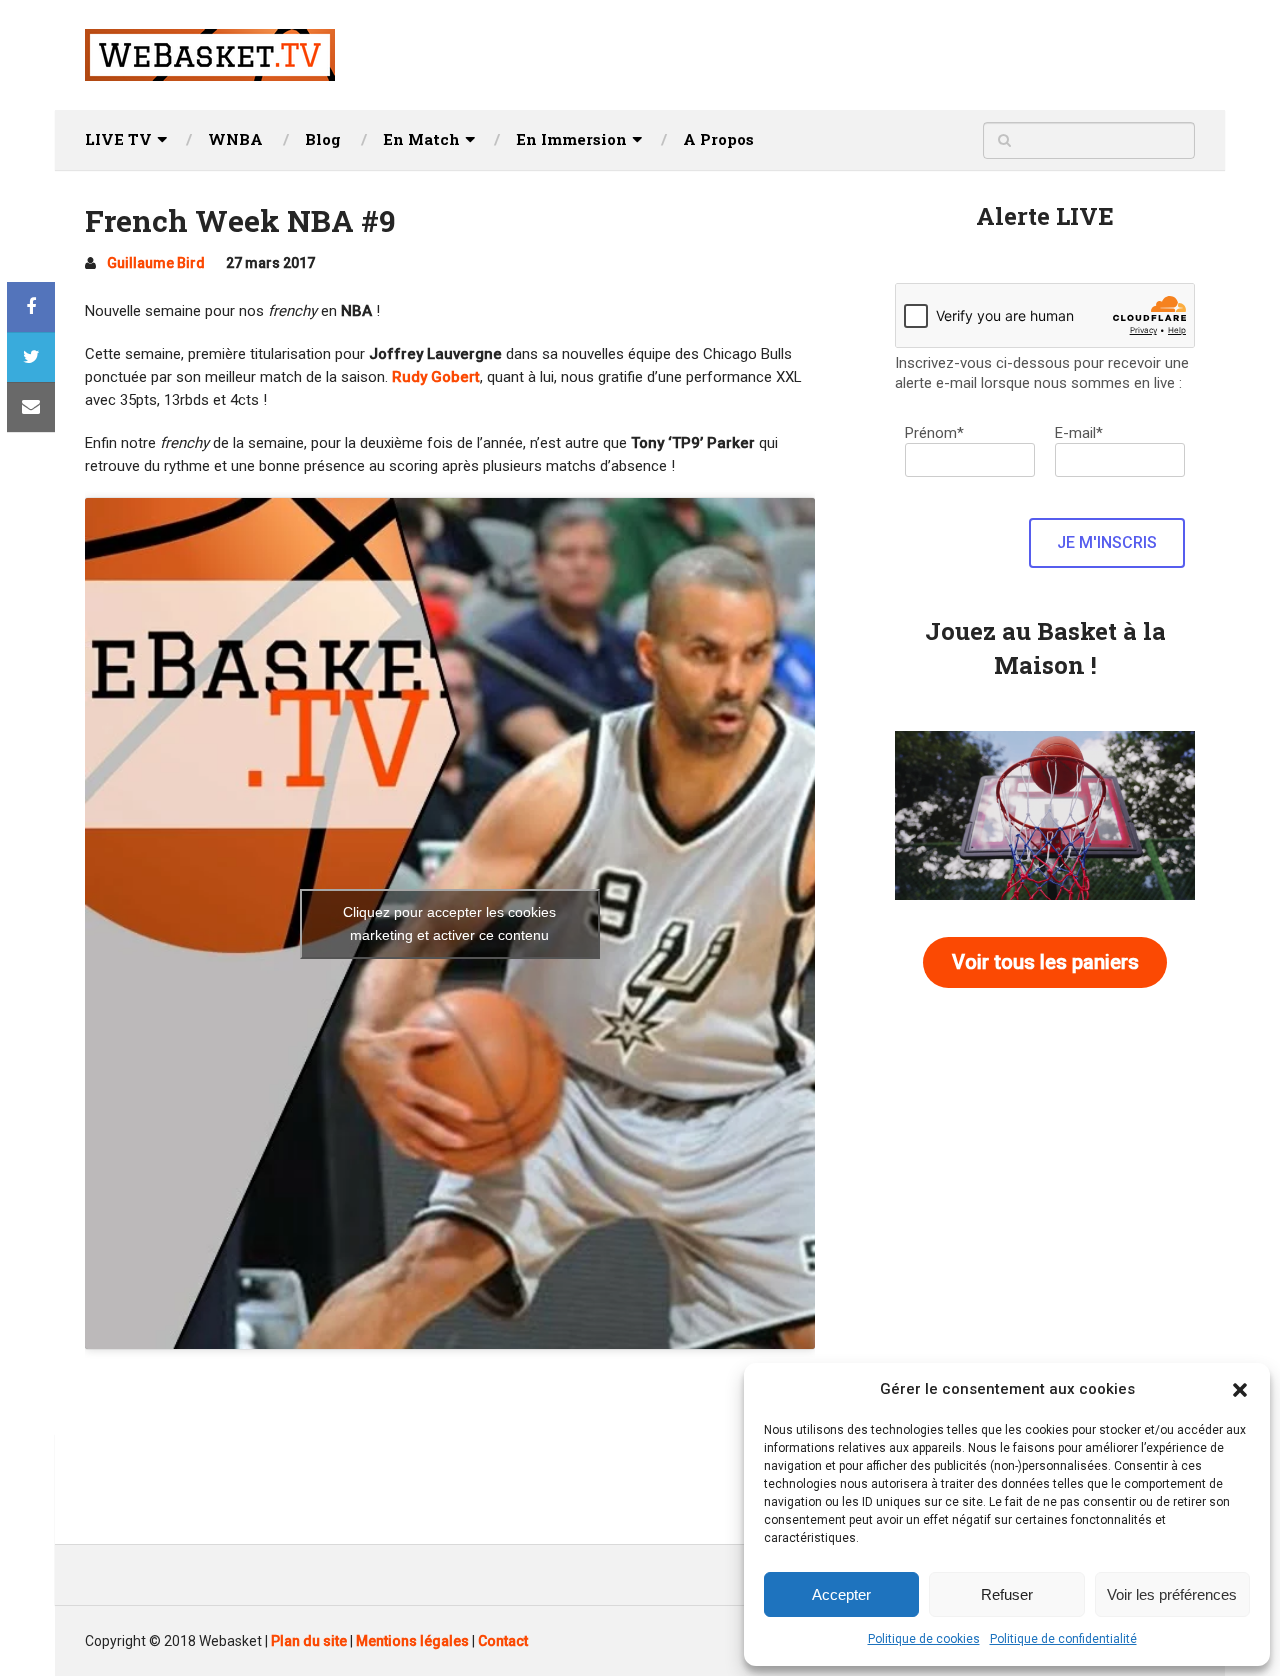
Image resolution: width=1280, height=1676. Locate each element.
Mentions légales (412, 1641)
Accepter (841, 1594)
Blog (323, 139)
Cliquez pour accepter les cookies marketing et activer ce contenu (449, 923)
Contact (503, 1641)
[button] (1240, 1390)
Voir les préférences (1172, 1594)
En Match (421, 139)
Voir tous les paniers (1045, 962)
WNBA (235, 139)
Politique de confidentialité (1063, 1639)
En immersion (571, 139)
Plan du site (309, 1641)
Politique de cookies (924, 1639)
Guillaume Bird (156, 263)
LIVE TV (118, 139)
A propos (718, 139)
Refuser (1007, 1594)
